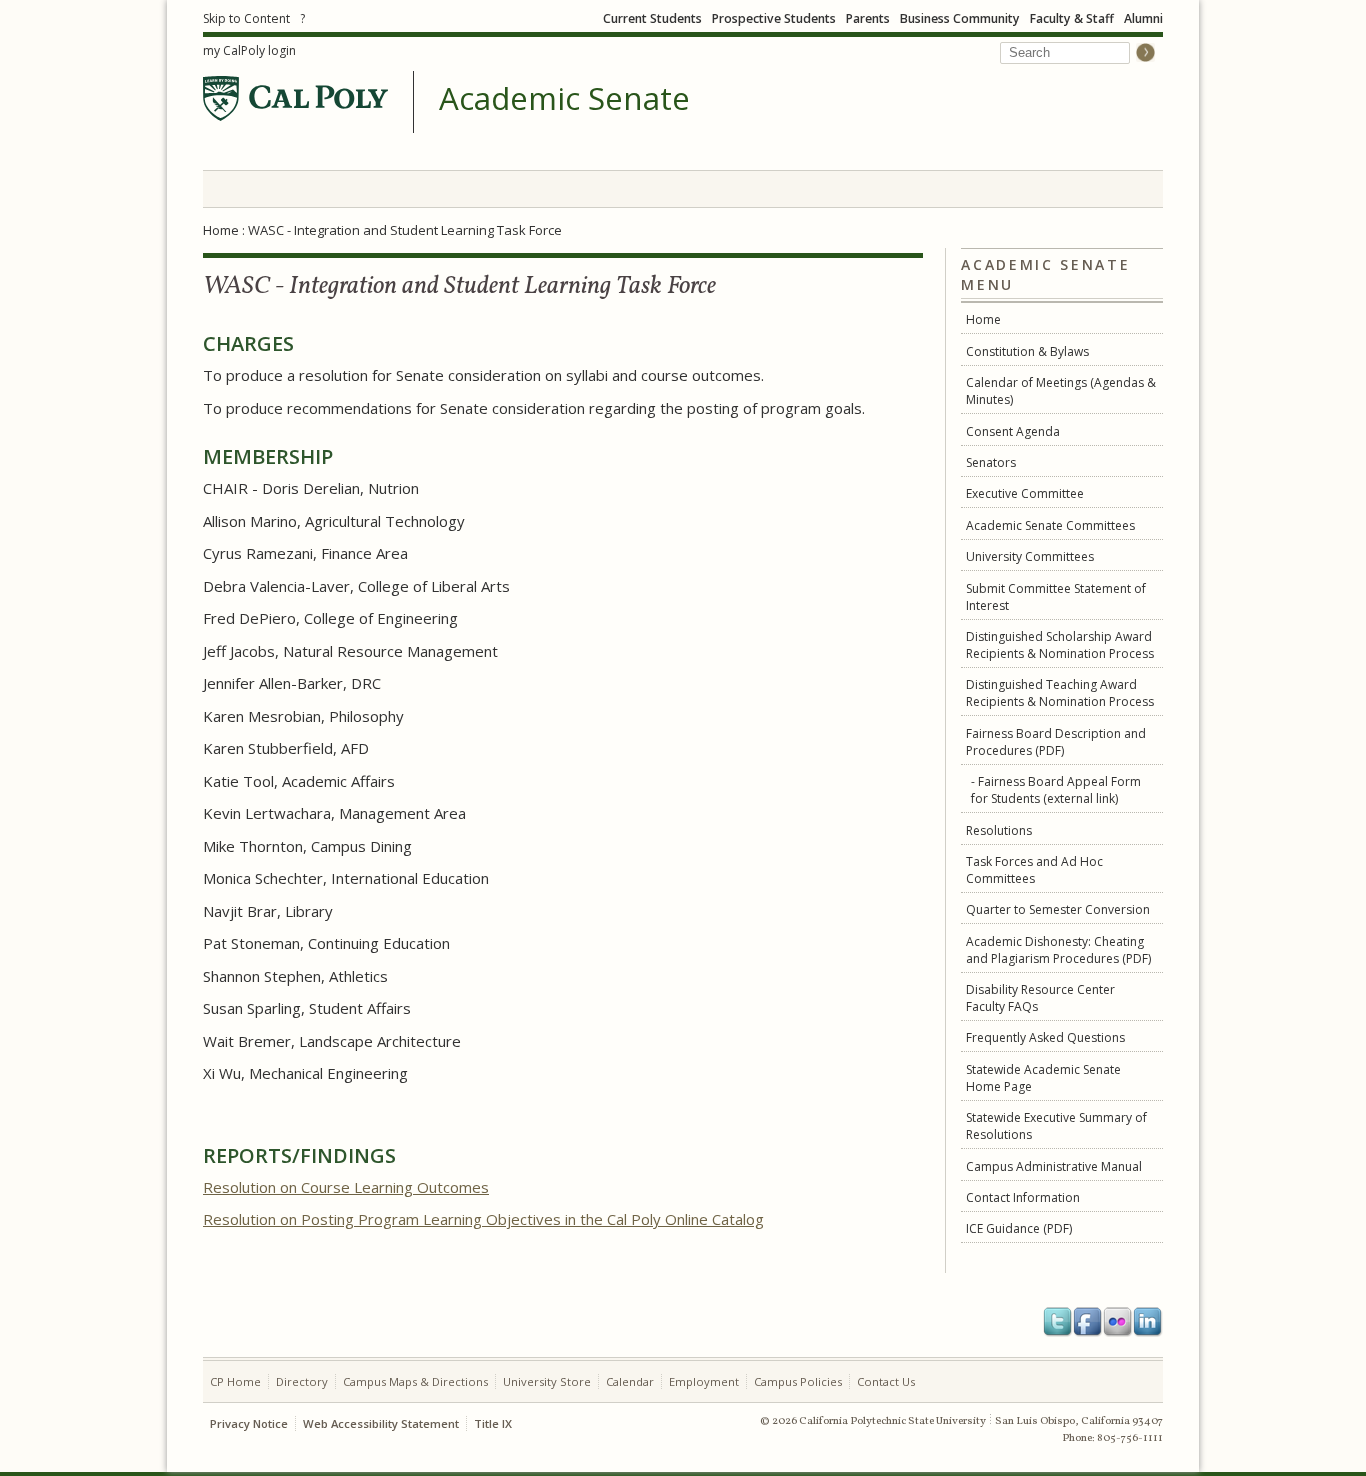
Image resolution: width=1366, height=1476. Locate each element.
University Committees (1030, 556)
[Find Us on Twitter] (1058, 1322)
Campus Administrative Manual (1054, 1166)
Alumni (1143, 18)
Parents (868, 18)
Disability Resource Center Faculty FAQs (1040, 998)
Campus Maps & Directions (415, 1381)
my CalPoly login (249, 50)
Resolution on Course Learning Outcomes (346, 1187)
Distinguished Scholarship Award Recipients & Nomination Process (1060, 645)
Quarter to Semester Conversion (1058, 909)
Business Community (960, 18)
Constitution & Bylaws (1027, 351)
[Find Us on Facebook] (1088, 1322)
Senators (991, 462)
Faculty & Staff (1072, 18)
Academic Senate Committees (1050, 525)
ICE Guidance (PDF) (1019, 1228)
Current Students (652, 18)
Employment (704, 1381)
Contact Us (886, 1381)
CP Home (235, 1381)
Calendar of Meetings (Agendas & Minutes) (1061, 391)
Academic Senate (564, 99)
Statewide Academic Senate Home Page (1043, 1078)
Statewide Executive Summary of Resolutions (1056, 1126)
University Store (547, 1381)
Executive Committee (1025, 493)
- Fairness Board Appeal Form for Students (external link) (1056, 790)
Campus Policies (798, 1381)
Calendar (630, 1381)
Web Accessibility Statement (381, 1423)
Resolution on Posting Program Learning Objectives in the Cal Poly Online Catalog (483, 1219)
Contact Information (1023, 1197)
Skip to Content (246, 18)
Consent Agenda (1013, 431)
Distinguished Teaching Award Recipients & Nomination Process (1060, 693)
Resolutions (999, 830)
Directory (302, 1381)
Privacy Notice (249, 1423)
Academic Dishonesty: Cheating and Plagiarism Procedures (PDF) (1058, 950)
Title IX (493, 1423)
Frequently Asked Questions (1045, 1037)
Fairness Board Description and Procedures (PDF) (1056, 742)
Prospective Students (774, 18)
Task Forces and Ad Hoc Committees (1034, 870)
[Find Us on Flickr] (1118, 1322)
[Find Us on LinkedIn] (1148, 1322)
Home (221, 230)
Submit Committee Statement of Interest (1056, 597)
